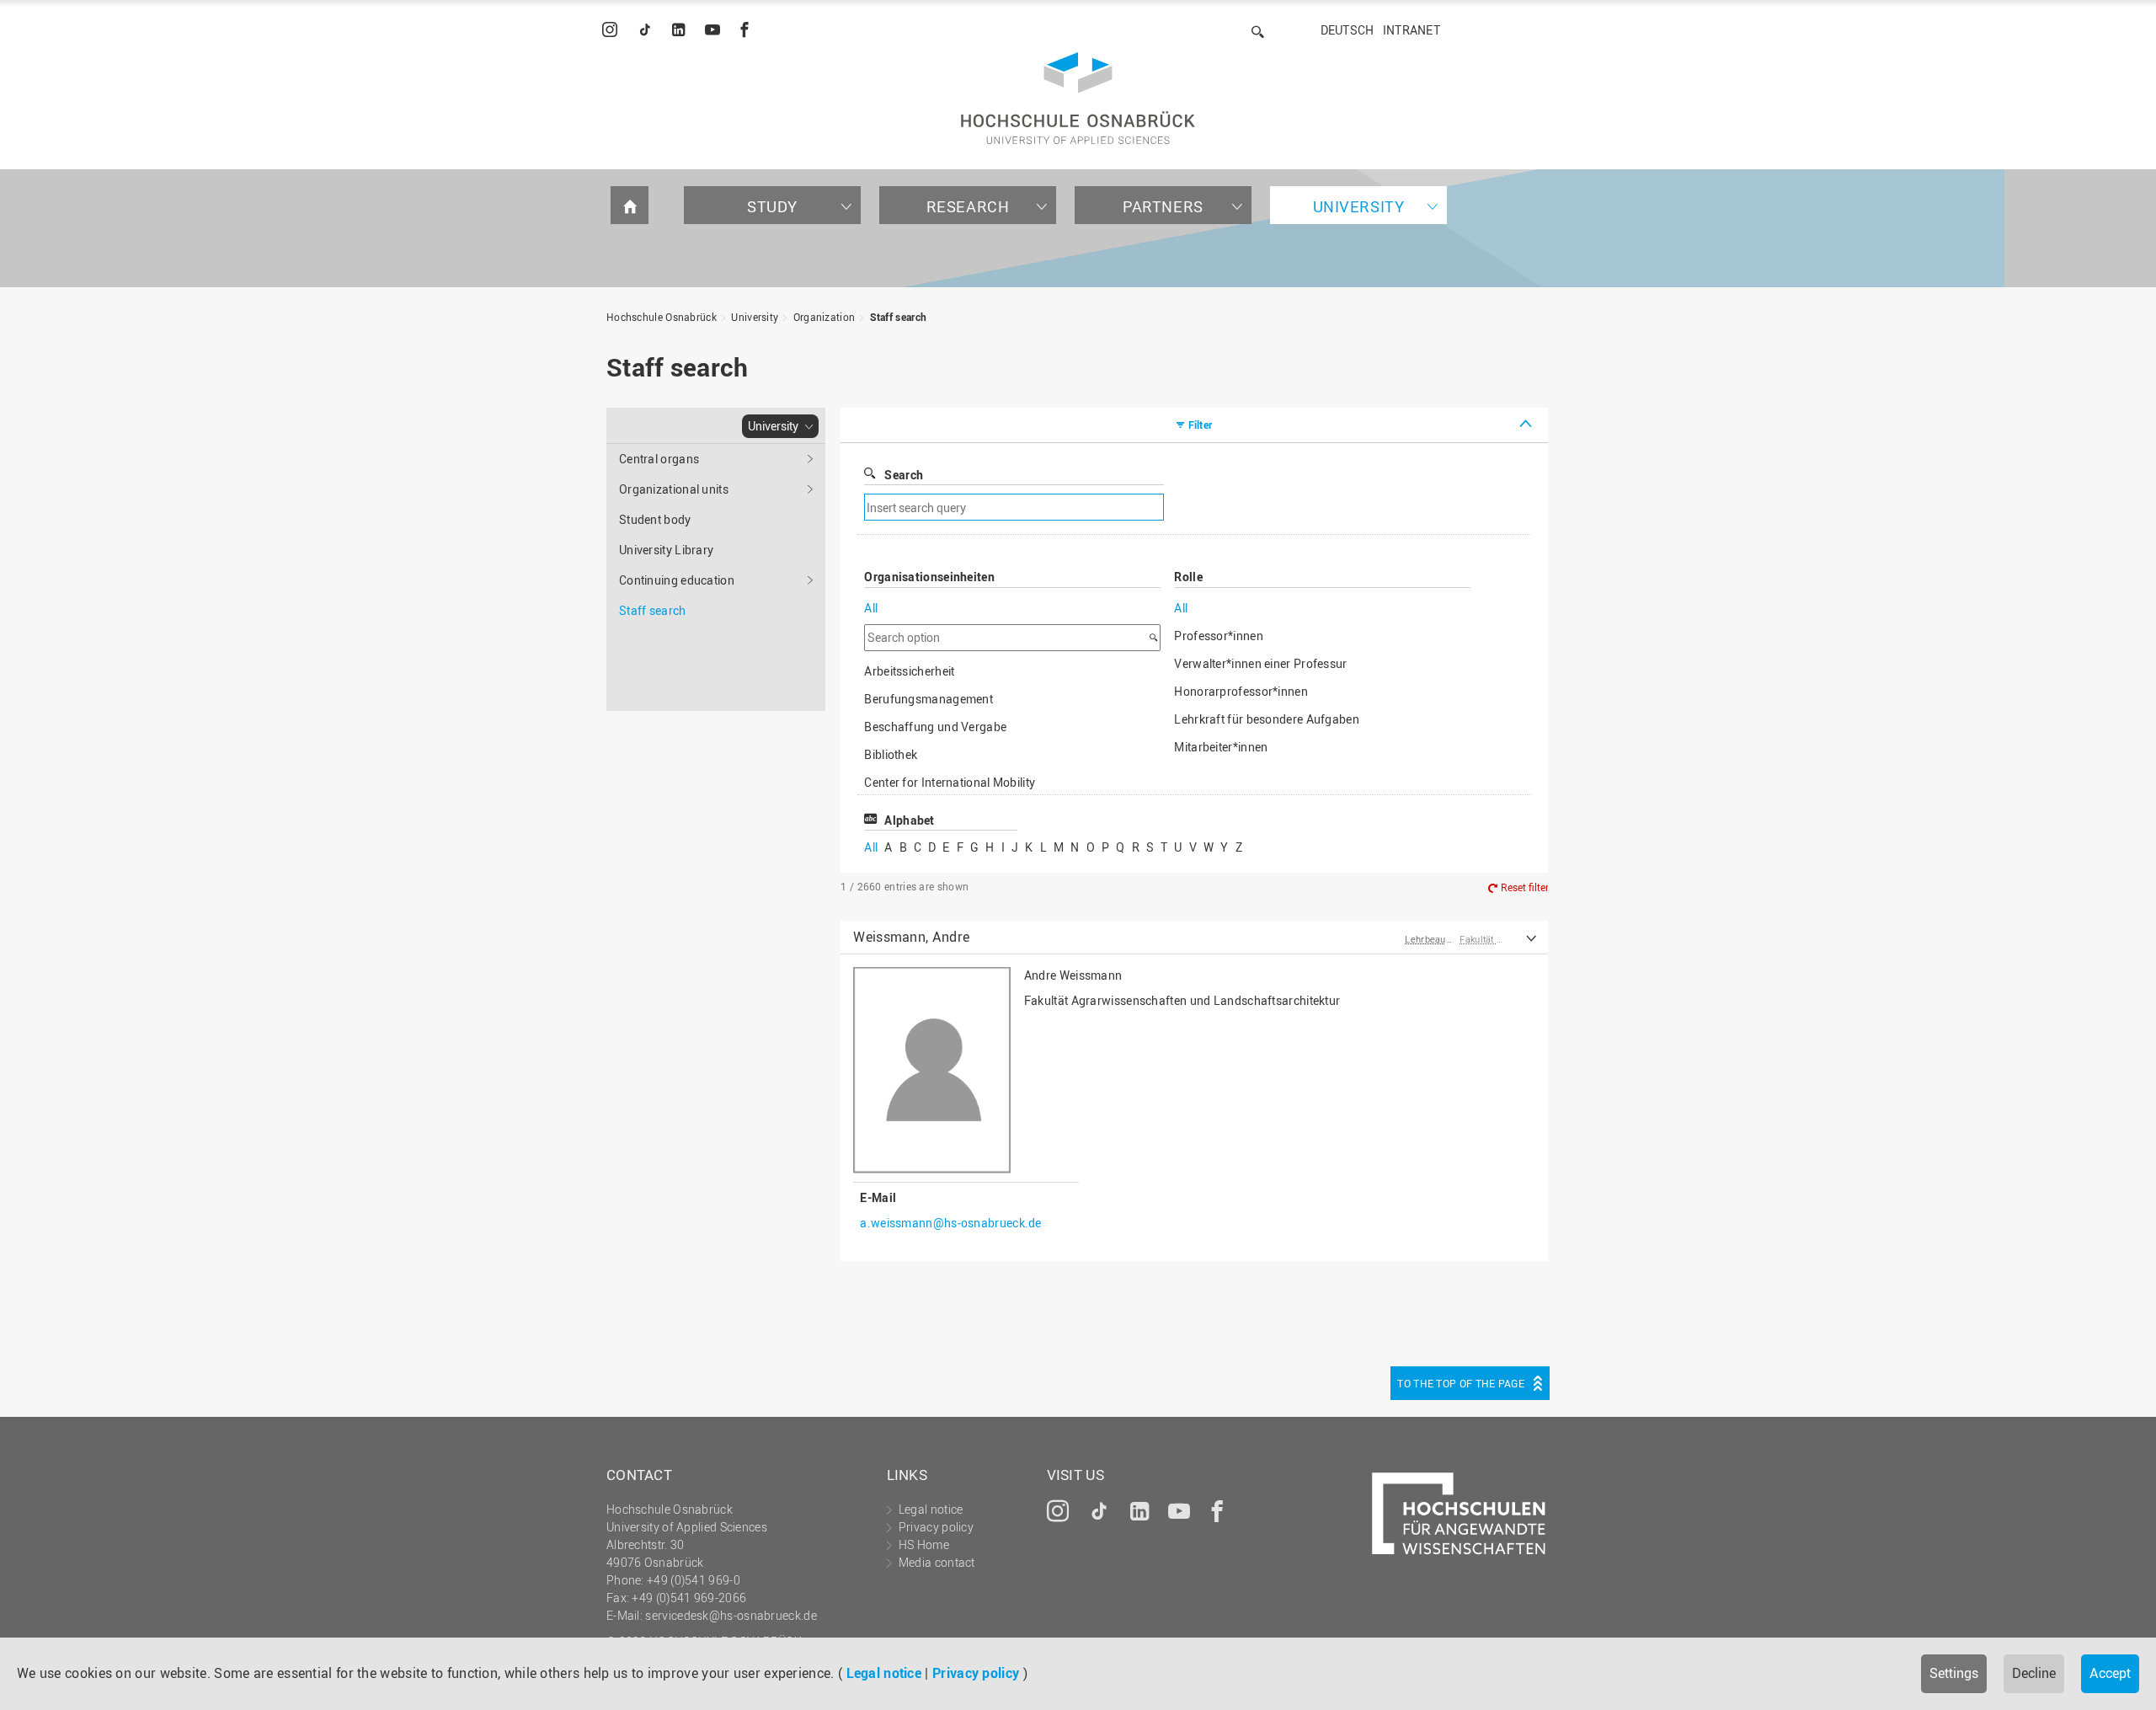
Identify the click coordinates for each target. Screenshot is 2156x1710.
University (1359, 206)
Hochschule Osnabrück (662, 317)
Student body (655, 519)
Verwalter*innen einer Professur (1260, 663)
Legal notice (884, 1673)
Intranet (1412, 30)
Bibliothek (891, 754)
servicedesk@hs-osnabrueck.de (731, 1615)
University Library (666, 550)
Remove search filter (1302, 508)
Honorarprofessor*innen (1241, 691)
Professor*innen (1219, 636)
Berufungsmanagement (929, 699)
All (871, 608)
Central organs (659, 459)
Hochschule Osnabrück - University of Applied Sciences (1078, 98)
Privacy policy (976, 1673)
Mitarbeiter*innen (1221, 747)
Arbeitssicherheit (909, 671)
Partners (1163, 206)
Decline (2034, 1673)
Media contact (937, 1562)
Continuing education (677, 580)
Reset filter (1525, 887)
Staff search (899, 317)
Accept (2110, 1673)
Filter (1201, 425)
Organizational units (674, 489)
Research (968, 206)
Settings (1954, 1673)
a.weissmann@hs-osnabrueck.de (950, 1223)
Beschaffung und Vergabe (935, 727)
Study (772, 206)
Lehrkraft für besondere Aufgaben (1267, 719)
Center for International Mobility (950, 782)
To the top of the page (1461, 1383)
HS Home (924, 1544)
